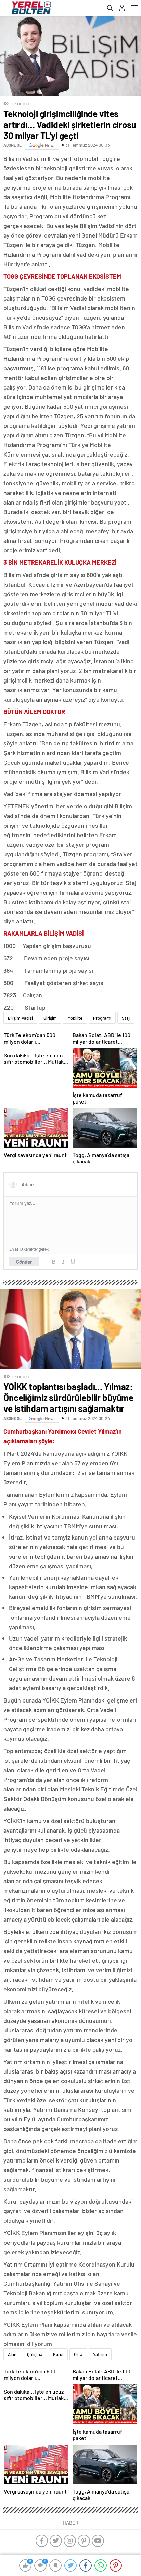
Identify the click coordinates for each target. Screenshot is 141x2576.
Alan (12, 2354)
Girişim (50, 1018)
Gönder (24, 1262)
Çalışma (35, 2354)
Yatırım (100, 2354)
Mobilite (75, 1018)
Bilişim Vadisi (20, 1018)
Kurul (58, 2354)
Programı (102, 1018)
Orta (78, 2354)
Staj (126, 1018)
